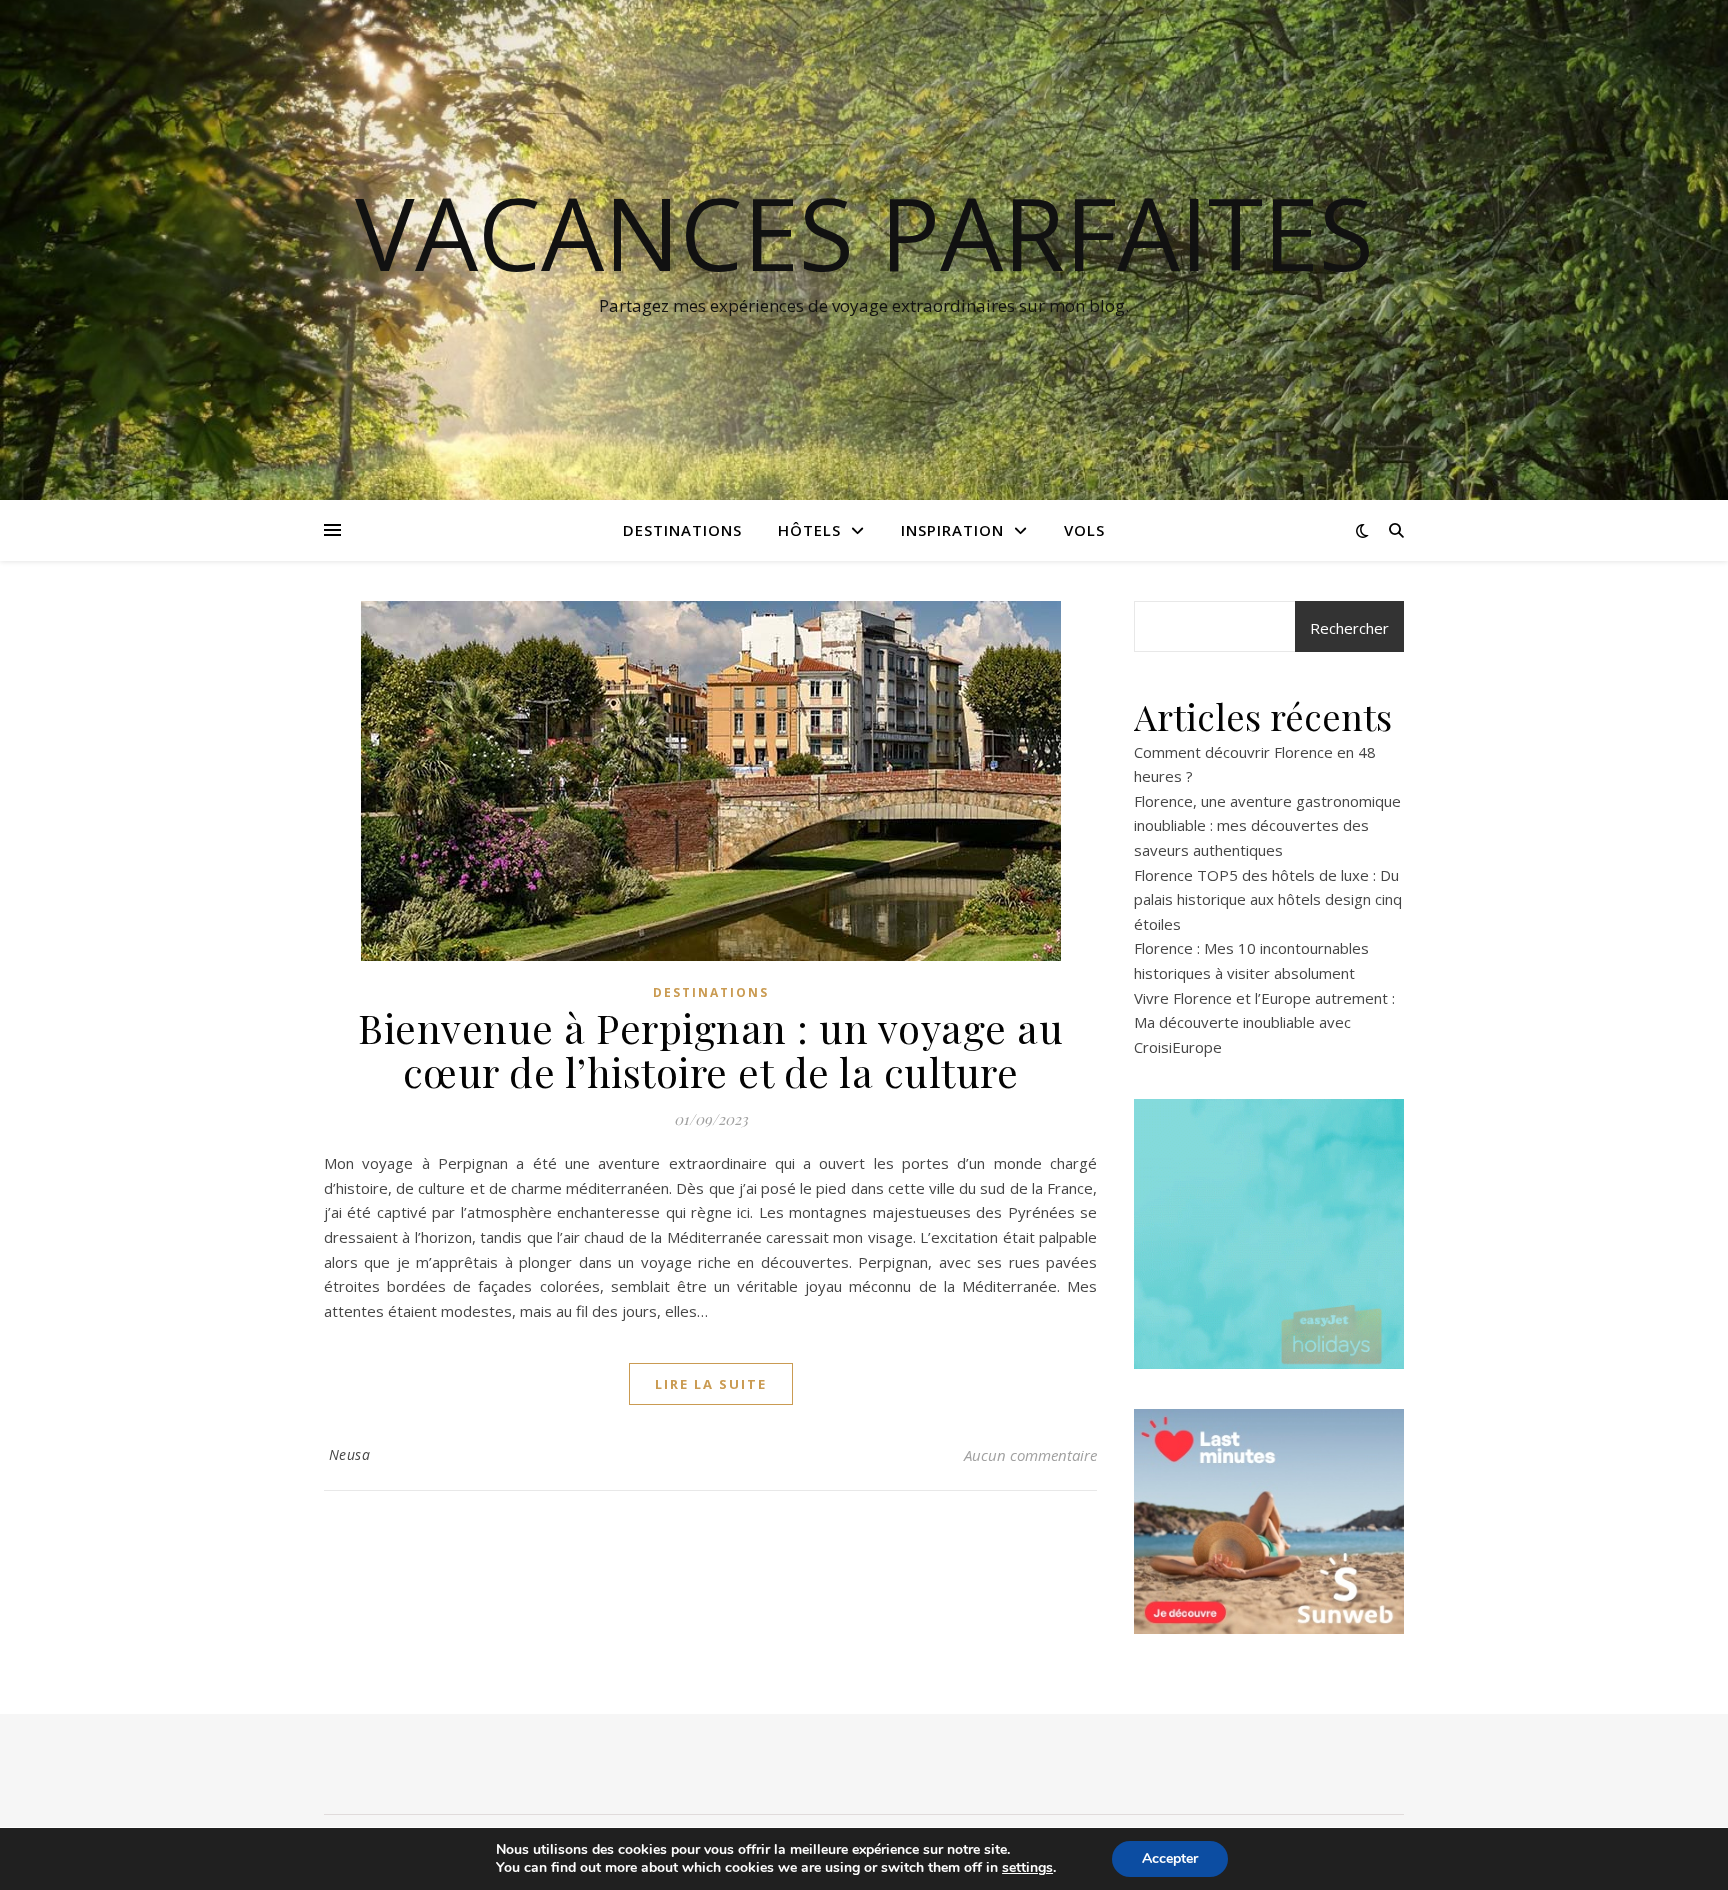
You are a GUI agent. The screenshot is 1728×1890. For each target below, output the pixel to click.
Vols (1084, 530)
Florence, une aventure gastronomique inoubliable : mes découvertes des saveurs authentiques (1267, 825)
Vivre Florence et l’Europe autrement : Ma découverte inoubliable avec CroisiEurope (1264, 1022)
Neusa (350, 1454)
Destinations (682, 530)
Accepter (1170, 1858)
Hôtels (809, 530)
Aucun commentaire (1030, 1455)
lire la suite (711, 1384)
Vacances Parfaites (864, 232)
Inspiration (952, 530)
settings (1027, 1868)
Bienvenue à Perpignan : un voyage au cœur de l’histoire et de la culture (710, 1049)
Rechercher (1349, 628)
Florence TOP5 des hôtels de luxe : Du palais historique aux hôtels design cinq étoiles (1268, 899)
